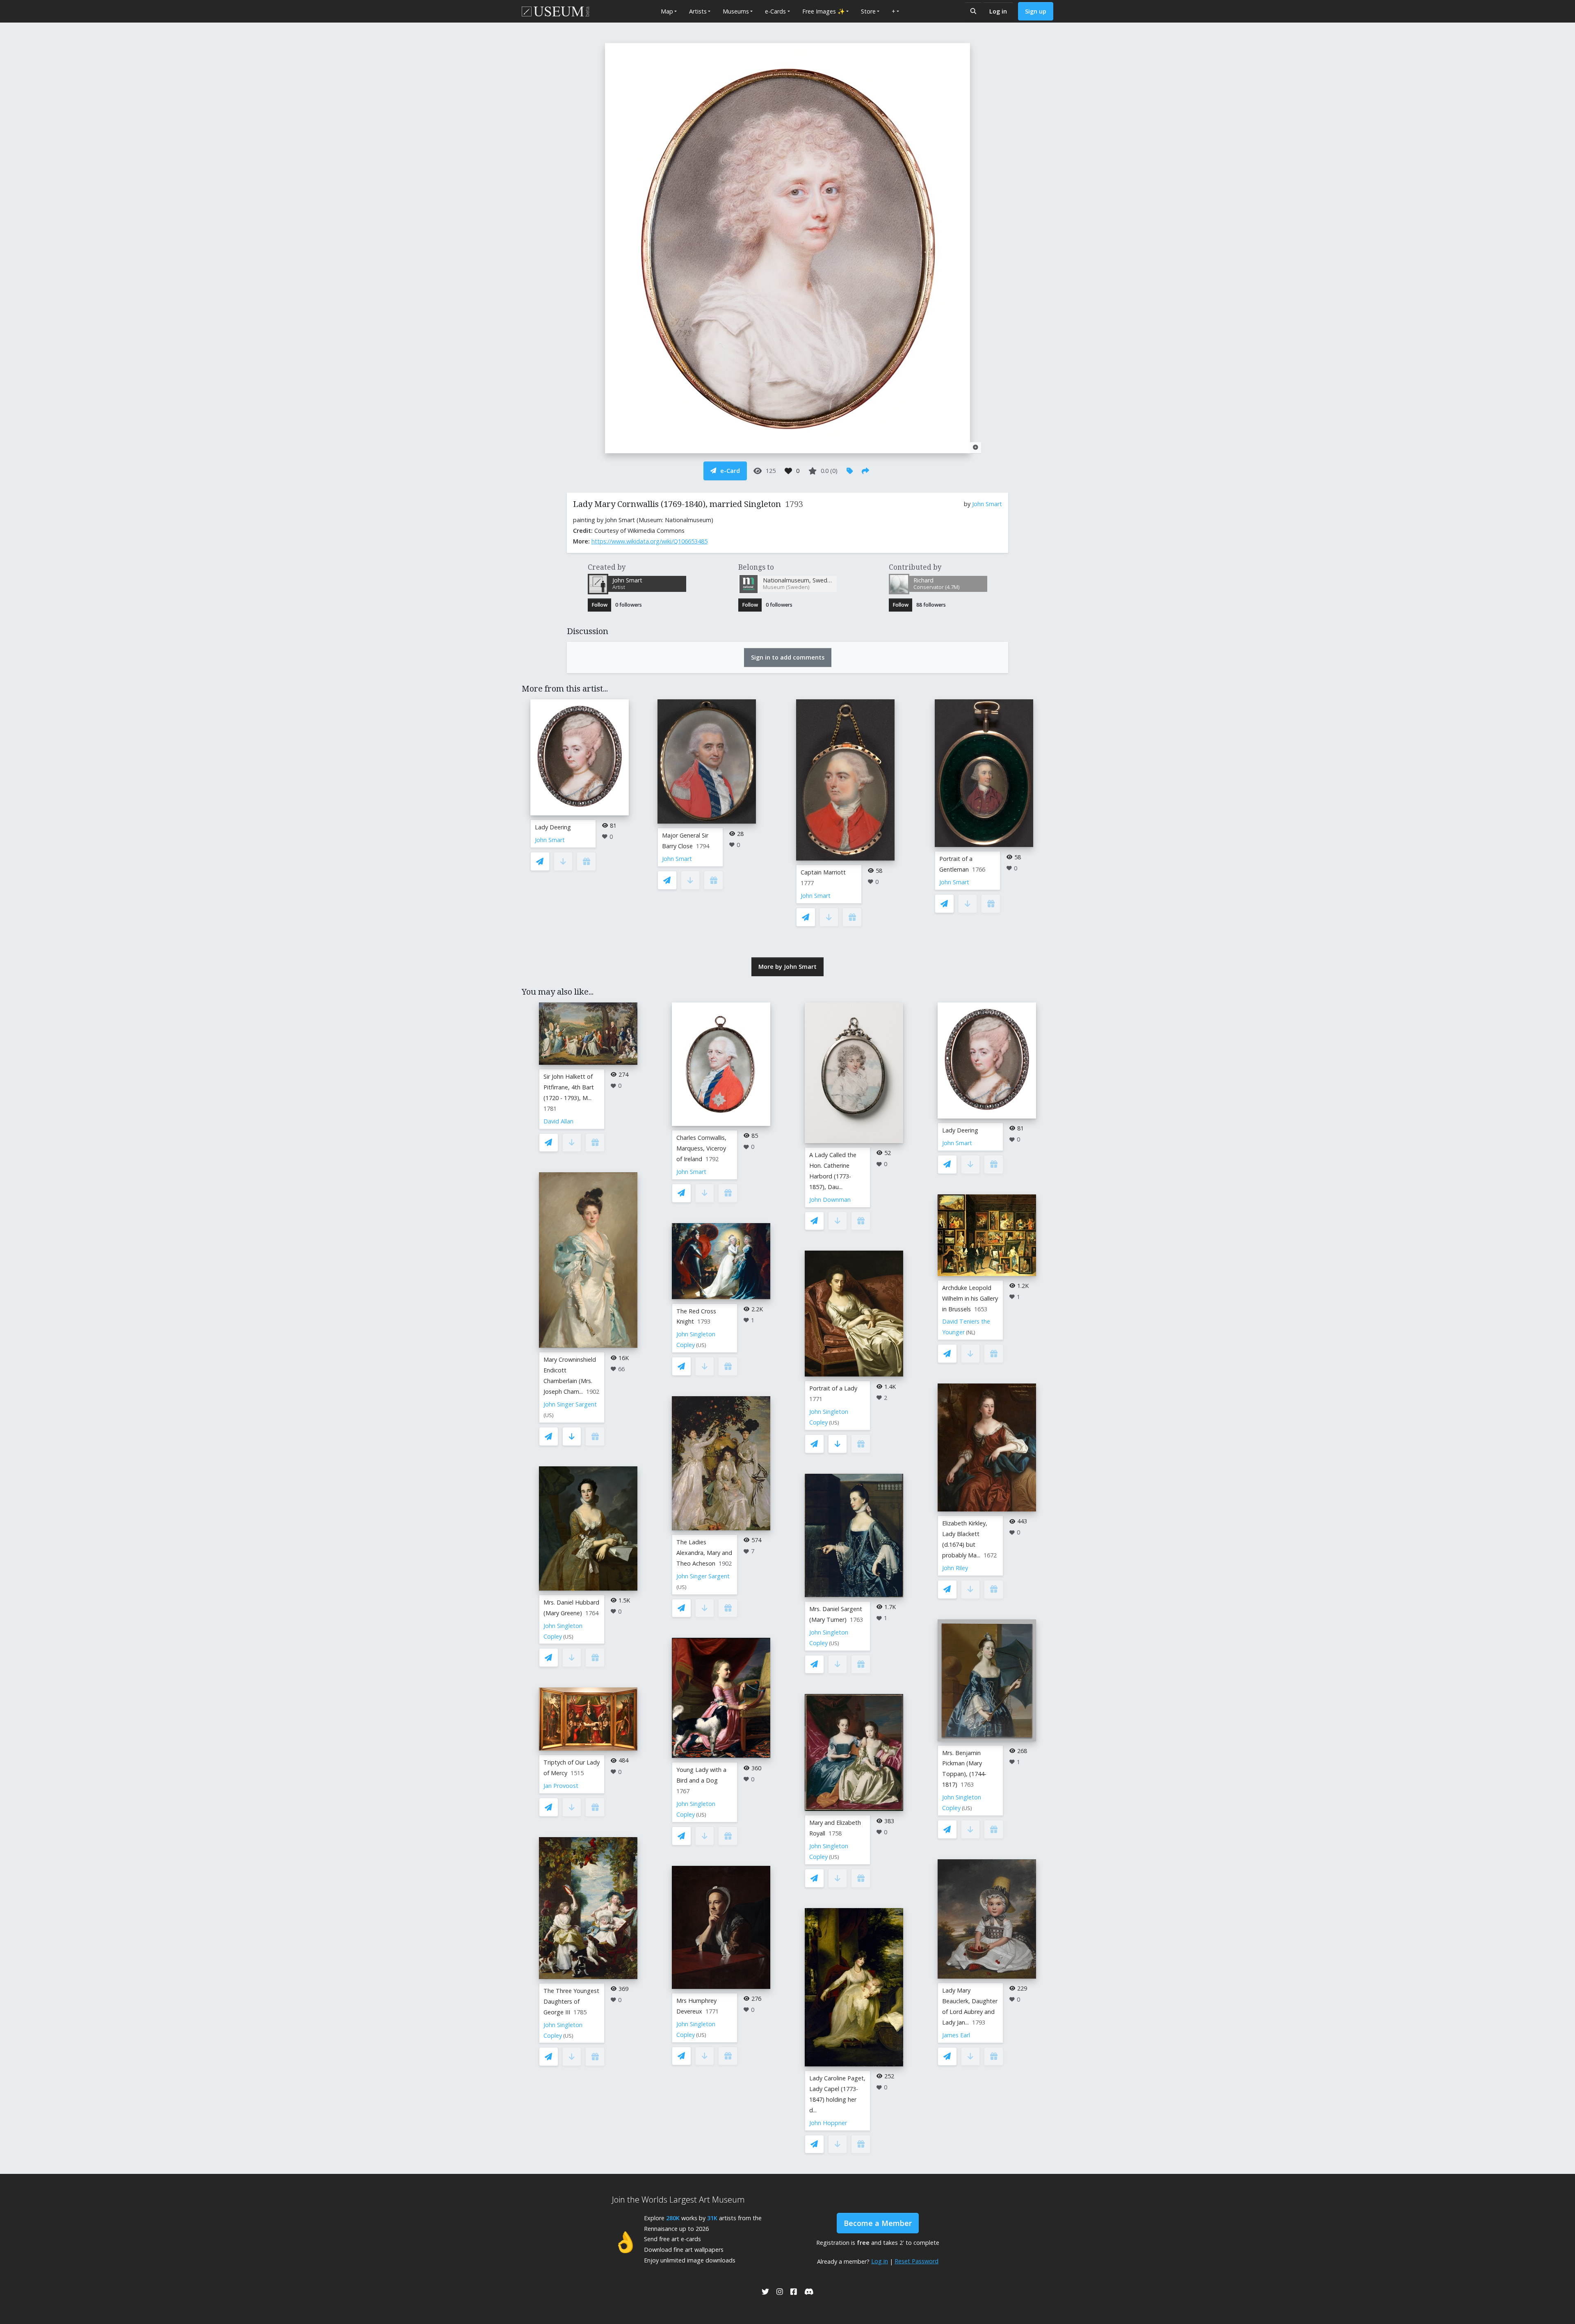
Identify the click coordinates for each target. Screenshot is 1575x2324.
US (549, 1415)
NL (971, 1332)
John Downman (830, 1200)
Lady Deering (553, 827)
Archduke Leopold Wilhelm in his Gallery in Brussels (970, 1298)
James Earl (956, 2035)
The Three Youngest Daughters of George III (571, 2001)
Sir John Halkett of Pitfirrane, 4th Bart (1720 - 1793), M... (569, 1087)
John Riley (955, 1568)
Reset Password (916, 2261)
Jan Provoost (561, 1786)
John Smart (987, 504)
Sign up (1036, 11)
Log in (998, 11)
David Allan (558, 1121)
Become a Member (878, 2223)
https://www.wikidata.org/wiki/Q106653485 (649, 541)
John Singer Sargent (570, 1404)
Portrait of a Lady (833, 1388)
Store (868, 11)
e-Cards (775, 11)
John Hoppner (828, 2123)
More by (787, 967)
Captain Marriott (823, 872)
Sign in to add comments (788, 657)
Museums (736, 11)
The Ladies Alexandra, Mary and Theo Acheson (704, 1553)
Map (667, 11)
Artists (698, 11)
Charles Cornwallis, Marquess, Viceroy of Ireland (701, 1148)
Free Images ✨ (824, 11)
